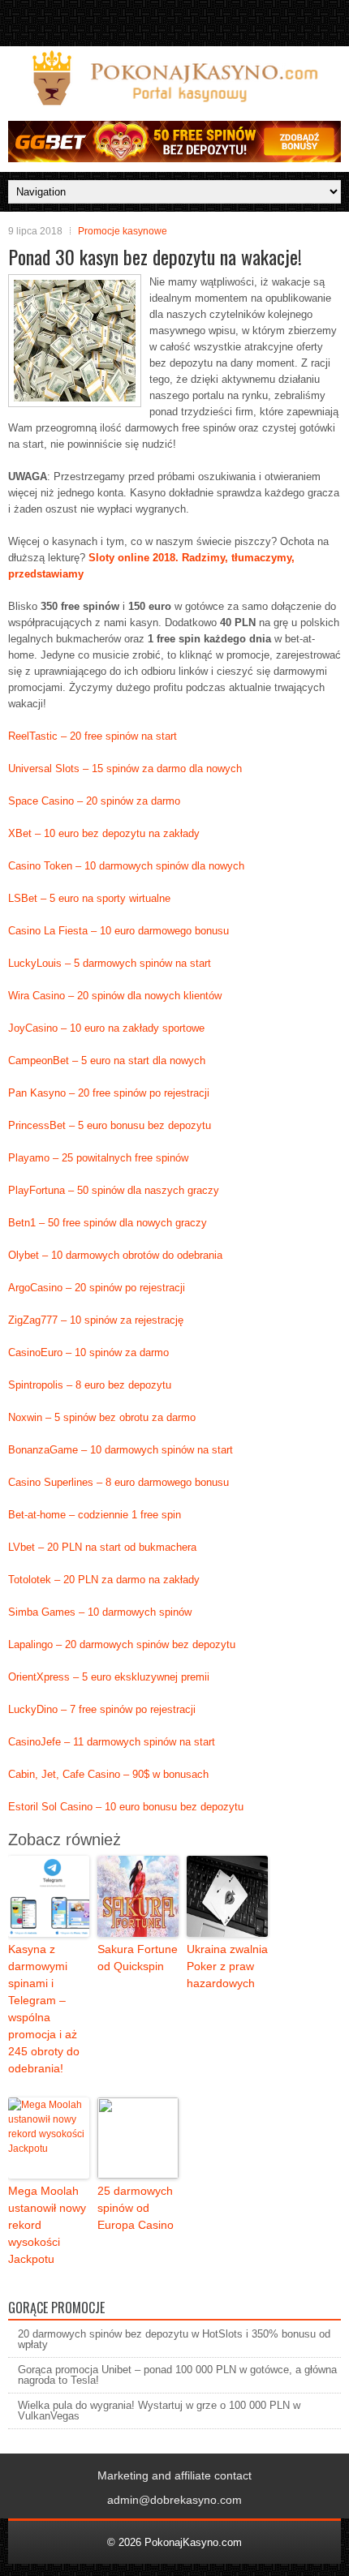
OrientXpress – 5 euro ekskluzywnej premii (109, 1677)
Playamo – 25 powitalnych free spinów (98, 1158)
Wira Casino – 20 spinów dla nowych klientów (115, 996)
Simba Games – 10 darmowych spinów (100, 1612)
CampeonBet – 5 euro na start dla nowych (107, 1060)
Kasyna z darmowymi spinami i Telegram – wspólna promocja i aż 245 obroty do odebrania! (44, 2009)
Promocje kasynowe (123, 231)
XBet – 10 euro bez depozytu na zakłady (104, 833)
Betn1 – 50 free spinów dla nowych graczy (108, 1223)
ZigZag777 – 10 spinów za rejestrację (96, 1320)
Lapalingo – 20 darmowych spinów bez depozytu (122, 1644)
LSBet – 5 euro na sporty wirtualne (89, 898)
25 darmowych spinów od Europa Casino (136, 2208)
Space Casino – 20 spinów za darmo (94, 801)
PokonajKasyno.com (193, 2542)
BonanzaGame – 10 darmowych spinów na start (121, 1450)
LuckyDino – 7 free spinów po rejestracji (102, 1709)
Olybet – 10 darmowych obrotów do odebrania (115, 1255)
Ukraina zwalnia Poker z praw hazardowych (227, 1966)
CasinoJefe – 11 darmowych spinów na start (112, 1742)
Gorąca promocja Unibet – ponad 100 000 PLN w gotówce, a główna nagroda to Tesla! (177, 2375)
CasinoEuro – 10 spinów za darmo (88, 1352)
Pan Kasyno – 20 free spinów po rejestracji (109, 1093)
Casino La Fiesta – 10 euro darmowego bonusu (118, 931)
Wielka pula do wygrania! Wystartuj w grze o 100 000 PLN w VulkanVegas (159, 2411)
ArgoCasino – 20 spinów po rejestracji (97, 1288)
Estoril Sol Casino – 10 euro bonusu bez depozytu (126, 1807)
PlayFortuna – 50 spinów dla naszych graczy (114, 1190)
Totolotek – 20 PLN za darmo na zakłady (104, 1580)
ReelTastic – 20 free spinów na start (93, 736)
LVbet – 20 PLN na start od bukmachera (102, 1547)
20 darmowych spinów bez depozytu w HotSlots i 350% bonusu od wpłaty (174, 2339)
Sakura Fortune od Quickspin (138, 1958)
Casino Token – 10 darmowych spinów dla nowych (126, 866)
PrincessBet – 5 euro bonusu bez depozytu (110, 1125)
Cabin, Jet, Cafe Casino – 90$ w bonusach (108, 1774)
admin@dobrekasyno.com (174, 2500)
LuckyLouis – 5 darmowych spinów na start (110, 963)
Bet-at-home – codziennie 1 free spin (95, 1515)
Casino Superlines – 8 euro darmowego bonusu (118, 1482)
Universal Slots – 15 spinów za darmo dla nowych (125, 769)
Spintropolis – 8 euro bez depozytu (90, 1385)
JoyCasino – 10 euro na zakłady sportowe (106, 1028)
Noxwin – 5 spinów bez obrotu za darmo (102, 1417)
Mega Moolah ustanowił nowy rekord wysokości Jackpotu (47, 2225)
